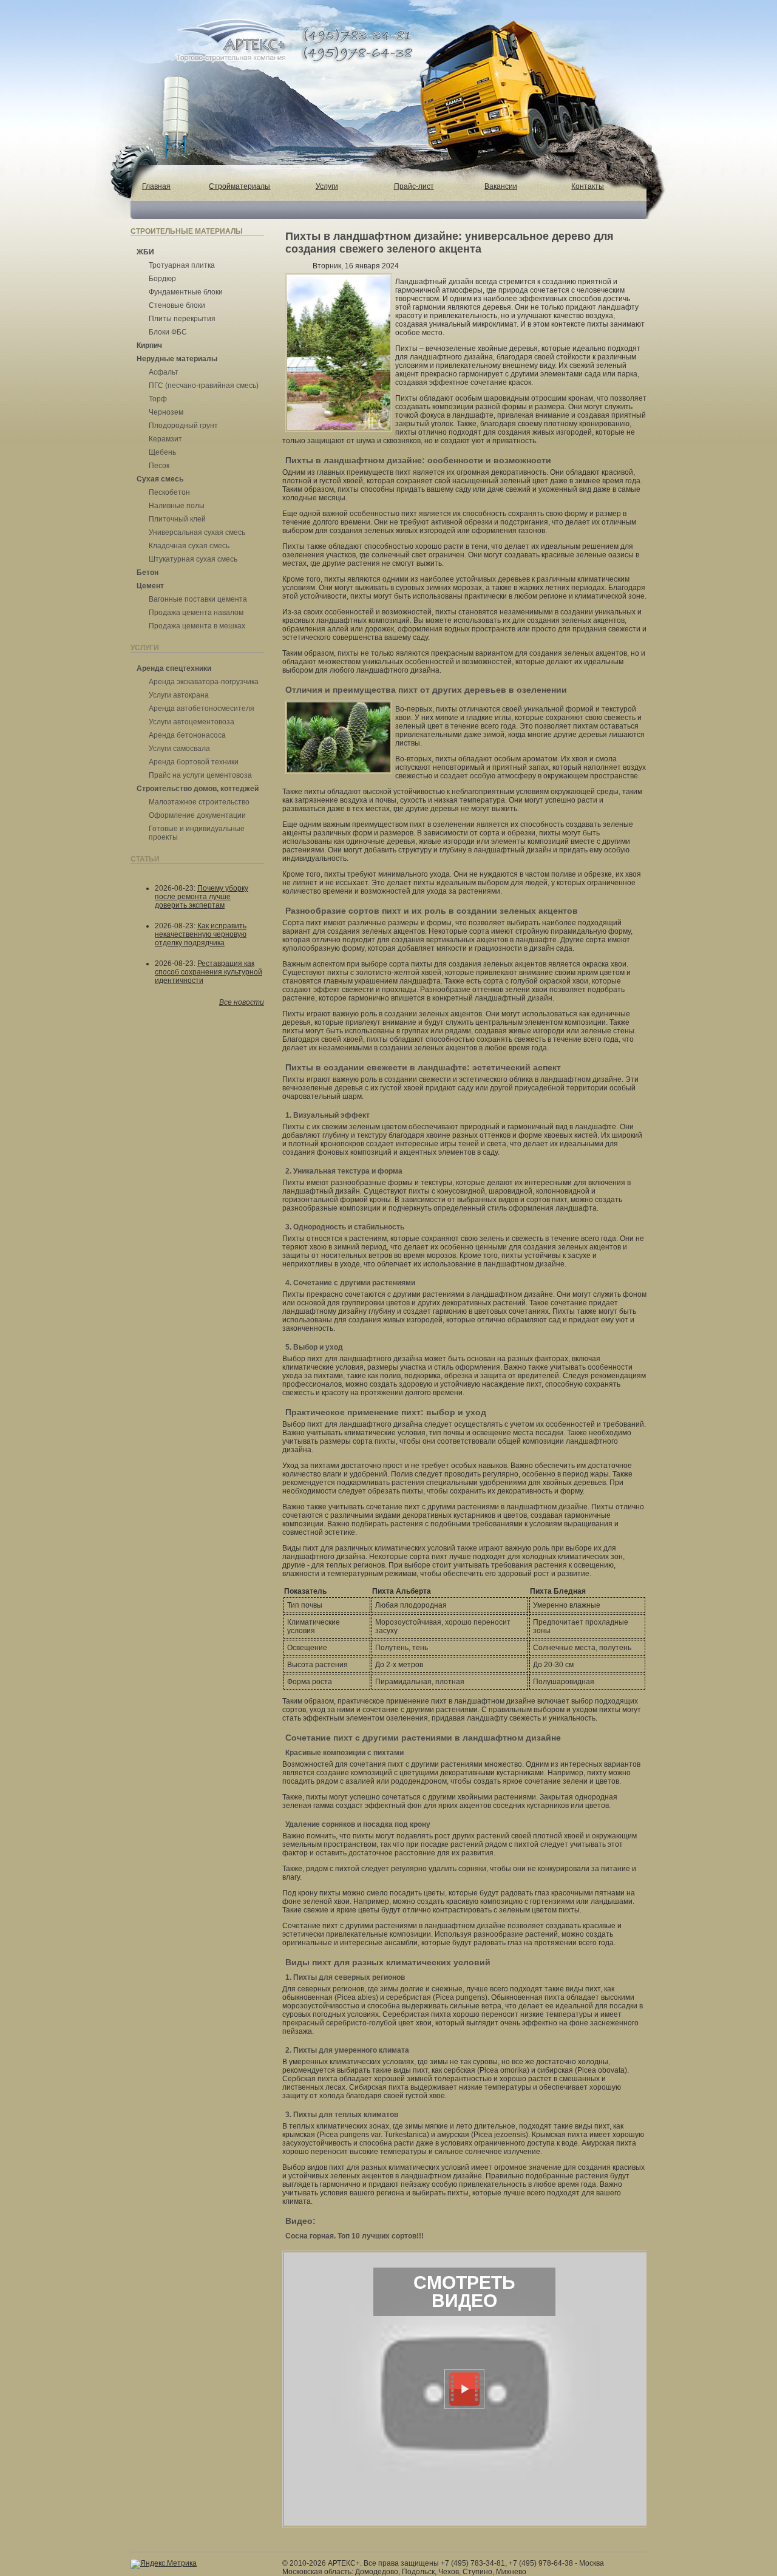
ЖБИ (145, 252)
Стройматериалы (239, 186)
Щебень (162, 452)
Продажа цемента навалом (196, 613)
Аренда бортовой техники (194, 762)
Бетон (148, 573)
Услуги (327, 186)
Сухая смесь (160, 479)
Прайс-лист (414, 186)
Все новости (242, 1002)
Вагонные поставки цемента (198, 599)
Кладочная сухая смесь (189, 546)
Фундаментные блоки (186, 292)
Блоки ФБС (168, 332)
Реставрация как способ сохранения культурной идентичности (209, 972)
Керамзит (165, 439)
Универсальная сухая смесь (197, 532)
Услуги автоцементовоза (192, 722)
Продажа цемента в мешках (197, 626)
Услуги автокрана (179, 695)
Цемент (150, 586)
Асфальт (164, 372)
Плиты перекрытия (182, 319)
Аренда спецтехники (174, 668)
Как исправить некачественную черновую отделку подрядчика (201, 934)
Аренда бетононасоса (187, 735)
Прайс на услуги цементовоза (200, 775)
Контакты (588, 186)
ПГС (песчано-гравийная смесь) (204, 386)
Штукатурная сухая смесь (193, 559)
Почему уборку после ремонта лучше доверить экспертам (202, 897)
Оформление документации (197, 815)
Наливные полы (177, 506)
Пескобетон (169, 492)
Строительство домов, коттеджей (198, 789)
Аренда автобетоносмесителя (202, 709)
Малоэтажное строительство (199, 802)
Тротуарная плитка (182, 265)
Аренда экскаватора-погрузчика (204, 682)
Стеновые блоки (177, 305)
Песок (159, 466)
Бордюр (162, 279)
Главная (156, 186)
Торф (158, 399)
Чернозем (166, 412)
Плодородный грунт (183, 426)
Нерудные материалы (177, 359)
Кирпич (149, 345)
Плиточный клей (177, 519)
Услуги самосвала (179, 749)
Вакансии (501, 186)
